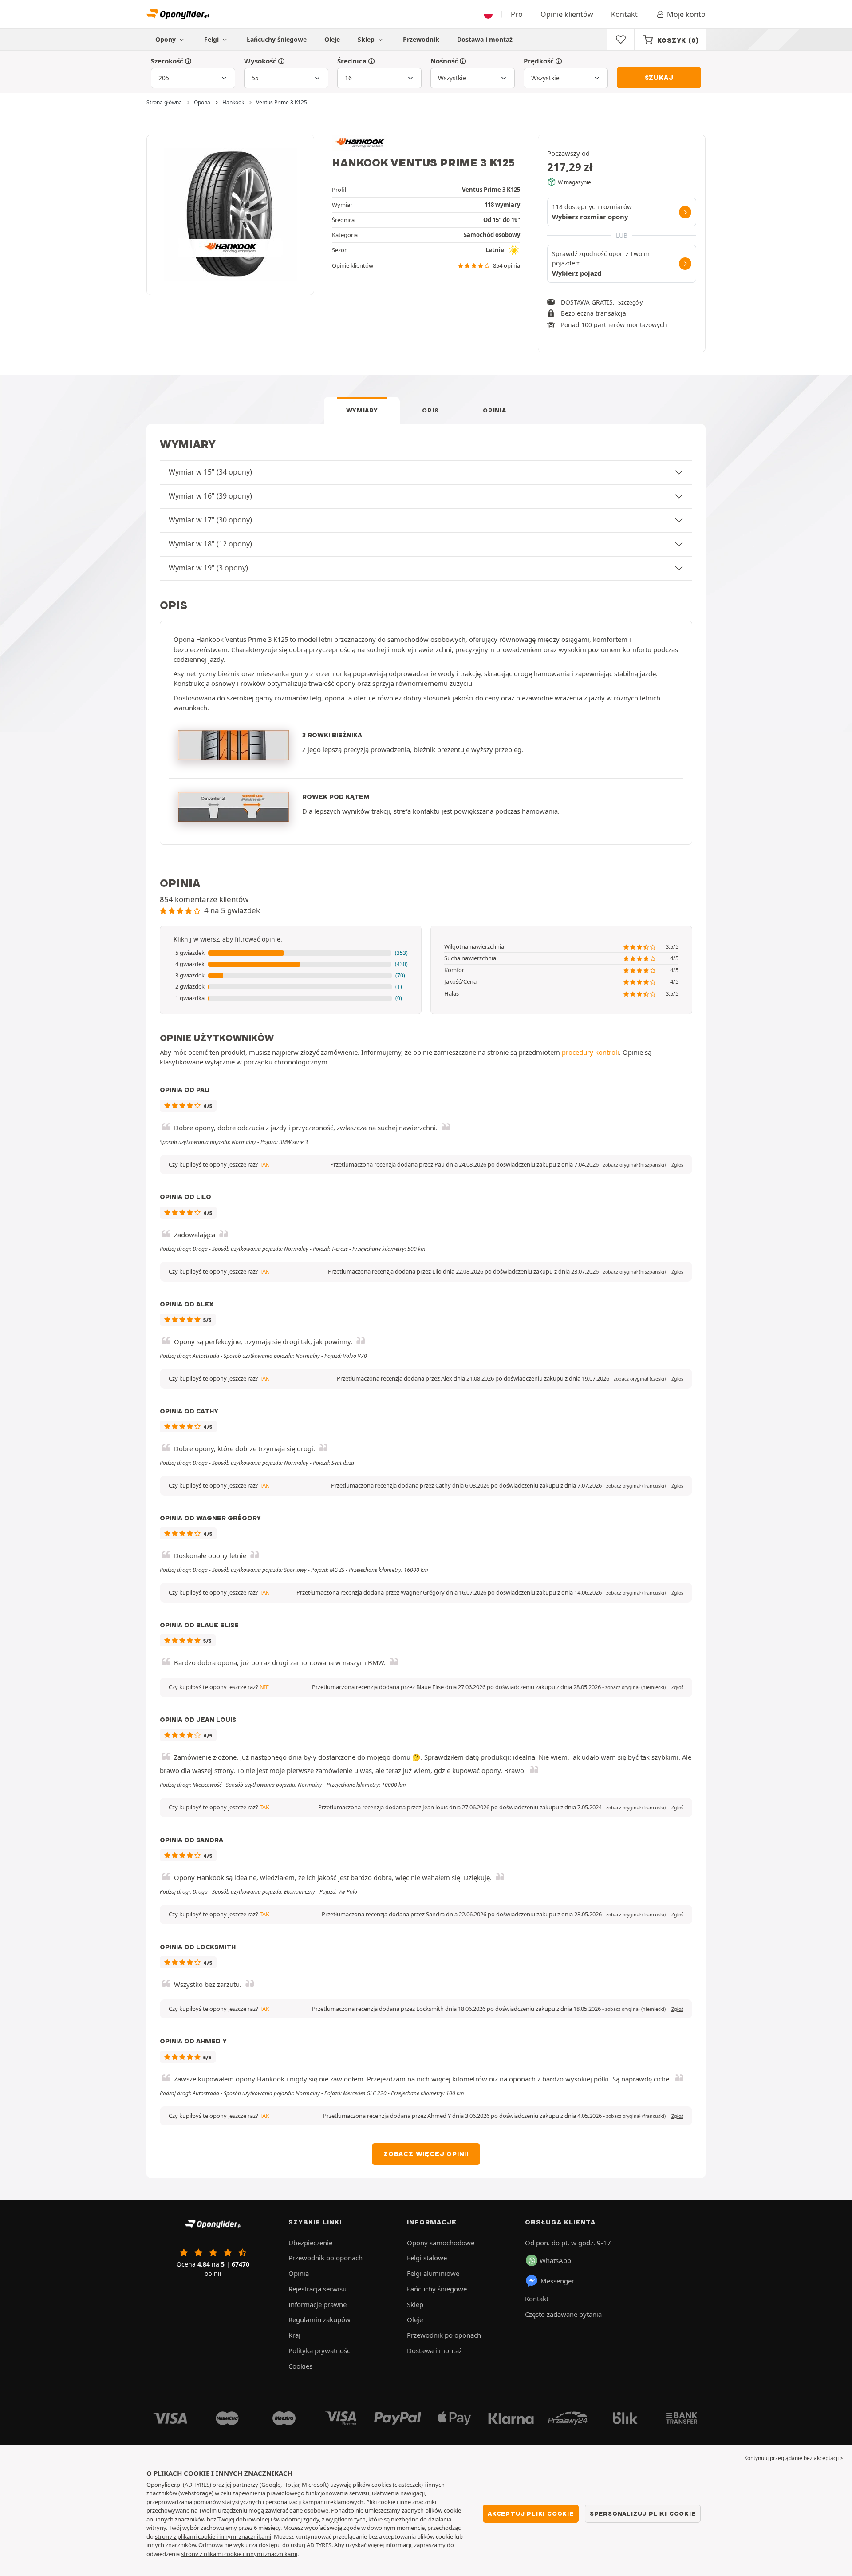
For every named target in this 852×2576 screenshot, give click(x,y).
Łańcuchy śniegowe (277, 39)
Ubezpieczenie (310, 2243)
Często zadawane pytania (563, 2314)
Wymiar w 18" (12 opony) (210, 544)
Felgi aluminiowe (433, 2273)
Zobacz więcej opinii (426, 2154)
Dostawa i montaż (485, 39)
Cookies (300, 2366)
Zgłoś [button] (677, 1165)
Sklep (367, 39)
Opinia (494, 410)
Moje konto (686, 14)
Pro (517, 14)
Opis (430, 410)
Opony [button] (166, 39)
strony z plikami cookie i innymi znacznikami (213, 2536)
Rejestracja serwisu (318, 2289)
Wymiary (362, 410)
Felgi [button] (212, 39)
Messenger (557, 2281)
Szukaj (659, 78)
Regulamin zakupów (319, 2319)
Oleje (332, 39)
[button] (291, 953)
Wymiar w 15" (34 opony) (210, 472)
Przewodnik (421, 39)
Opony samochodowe (441, 2243)
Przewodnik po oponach (325, 2258)
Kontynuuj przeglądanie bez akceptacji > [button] (794, 2458)
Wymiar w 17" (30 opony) (210, 520)
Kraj (294, 2335)
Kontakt (624, 14)
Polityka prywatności (320, 2350)
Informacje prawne (318, 2304)
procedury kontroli (590, 1052)
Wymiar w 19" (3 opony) (208, 568)
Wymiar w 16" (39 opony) (210, 496)
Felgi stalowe (427, 2258)
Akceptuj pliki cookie (531, 2513)
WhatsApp (555, 2260)
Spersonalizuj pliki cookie (643, 2513)
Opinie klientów (567, 14)
